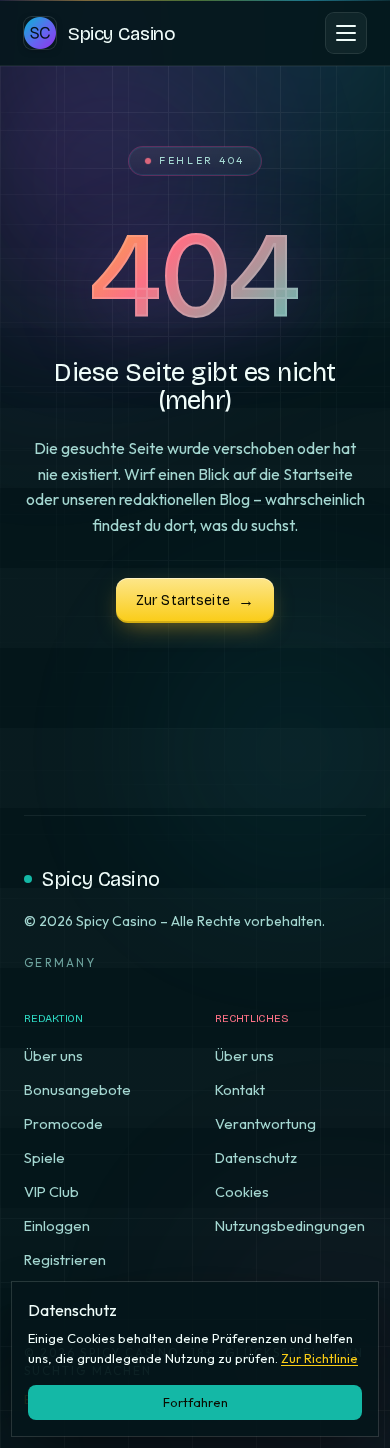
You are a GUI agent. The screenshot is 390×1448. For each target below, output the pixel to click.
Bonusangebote (77, 1089)
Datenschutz (256, 1157)
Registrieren (65, 1259)
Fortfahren (195, 1402)
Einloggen (57, 1225)
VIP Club (51, 1191)
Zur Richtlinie (319, 1358)
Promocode (63, 1123)
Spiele (44, 1157)
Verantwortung (265, 1123)
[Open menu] (346, 33)
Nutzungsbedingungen (290, 1225)
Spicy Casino (100, 879)
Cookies (242, 1191)
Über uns (53, 1055)
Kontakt (240, 1089)
